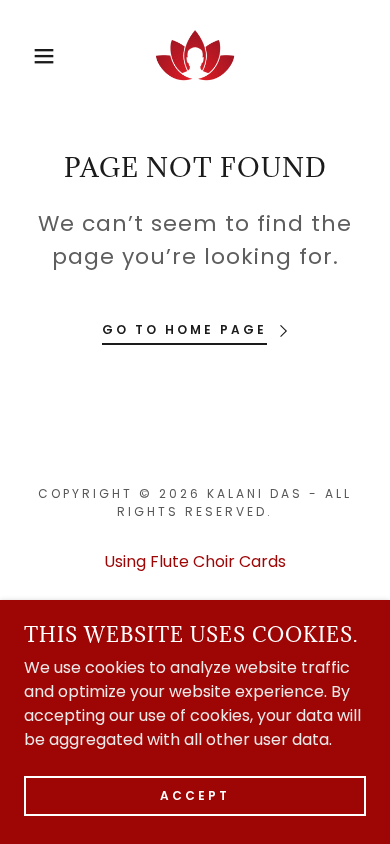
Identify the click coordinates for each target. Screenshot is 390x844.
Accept (195, 795)
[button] (30, 56)
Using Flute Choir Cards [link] (195, 561)
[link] (195, 56)
